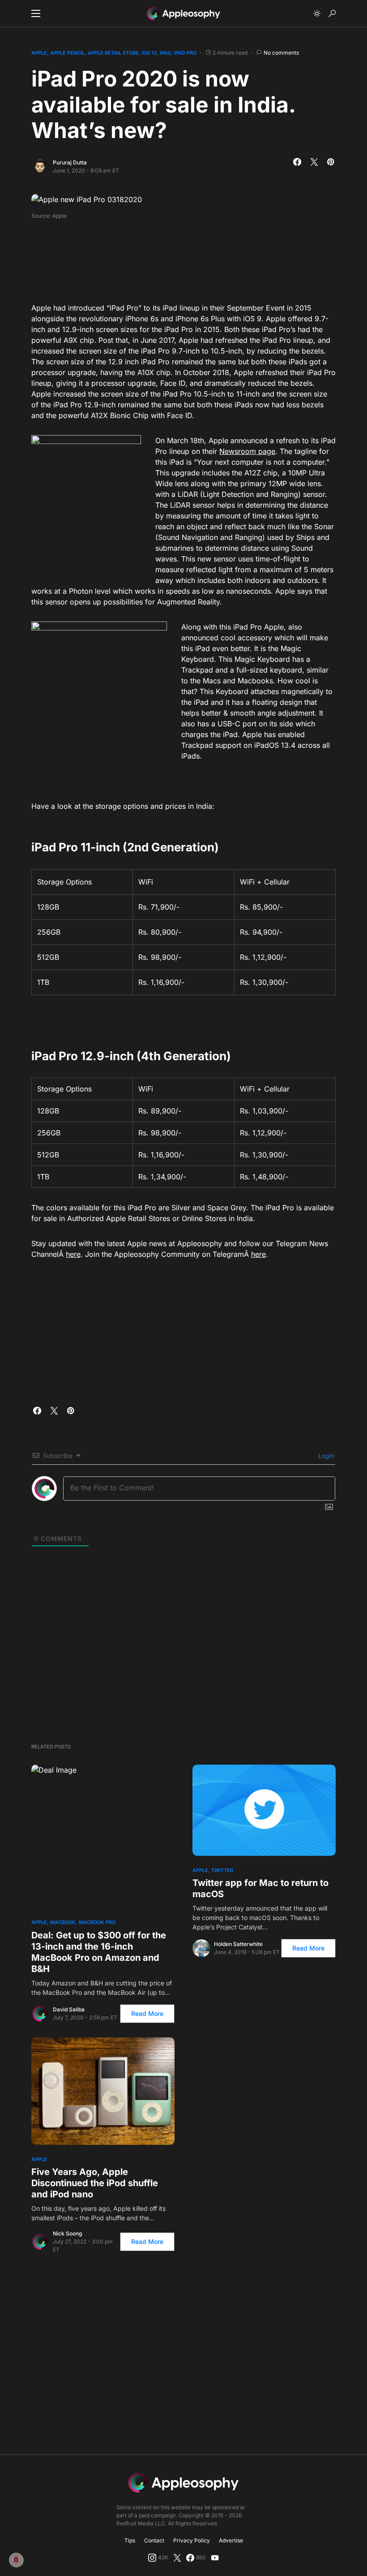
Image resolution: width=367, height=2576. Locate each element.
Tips (130, 2540)
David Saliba (69, 2009)
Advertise (231, 2540)
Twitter (222, 1870)
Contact (154, 2540)
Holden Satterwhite (238, 1944)
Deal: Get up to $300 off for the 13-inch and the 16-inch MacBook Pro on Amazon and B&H (99, 1952)
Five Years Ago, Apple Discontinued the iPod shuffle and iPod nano (95, 2183)
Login (325, 1456)
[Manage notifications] (16, 2560)
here (73, 1254)
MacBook (63, 1922)
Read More (147, 2013)
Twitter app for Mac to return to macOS (260, 1888)
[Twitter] (177, 2558)
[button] (36, 13)
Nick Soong (67, 2233)
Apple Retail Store (113, 53)
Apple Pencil (67, 53)
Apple (39, 53)
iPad (165, 53)
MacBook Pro (97, 1922)
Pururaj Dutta (70, 162)
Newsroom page (247, 451)
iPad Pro (185, 53)
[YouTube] (215, 2558)
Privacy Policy (192, 2540)
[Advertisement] (194, 258)
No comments (281, 53)
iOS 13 (149, 53)
